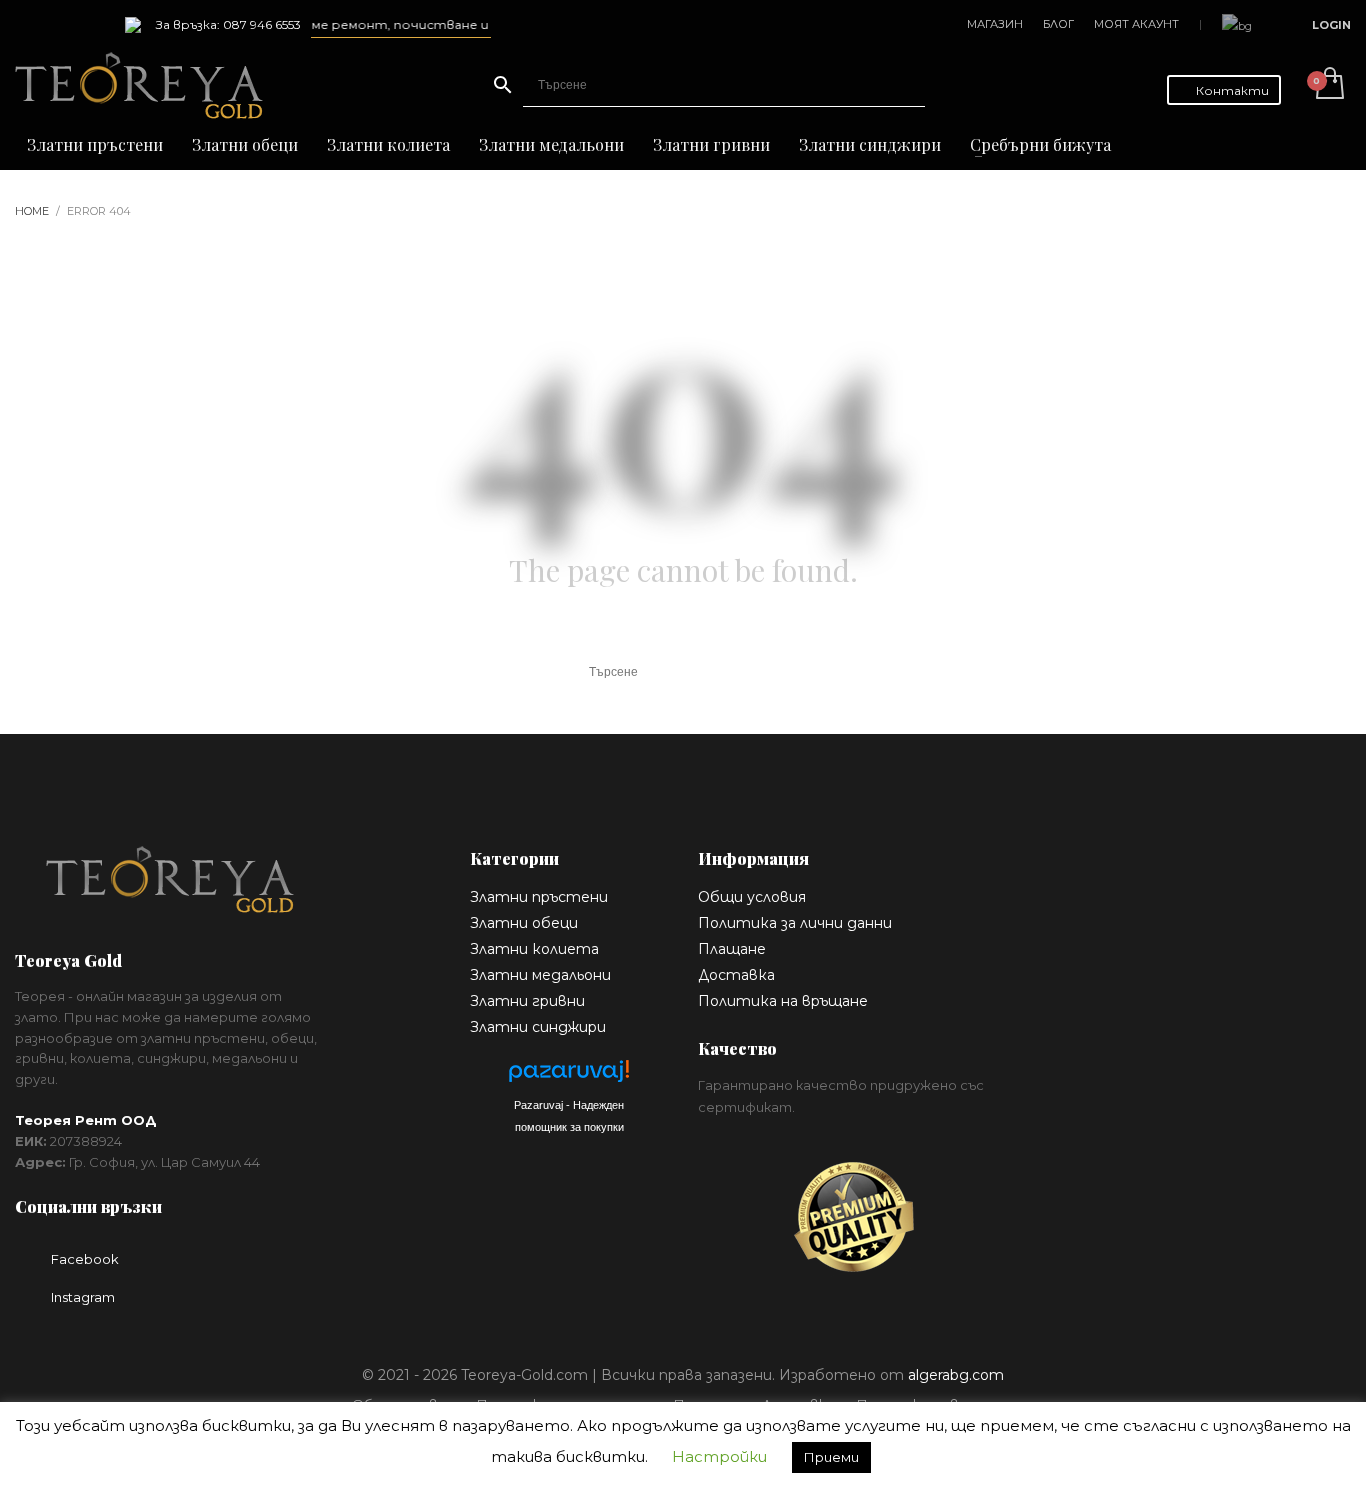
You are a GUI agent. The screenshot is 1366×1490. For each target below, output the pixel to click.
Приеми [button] (831, 1457)
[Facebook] (30, 25)
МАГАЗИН (995, 24)
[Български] (1237, 24)
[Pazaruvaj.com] (569, 1076)
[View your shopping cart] (1328, 85)
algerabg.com (956, 1375)
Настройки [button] (719, 1456)
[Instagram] (60, 25)
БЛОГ (1058, 24)
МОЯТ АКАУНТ (1136, 24)
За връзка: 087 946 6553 (228, 24)
